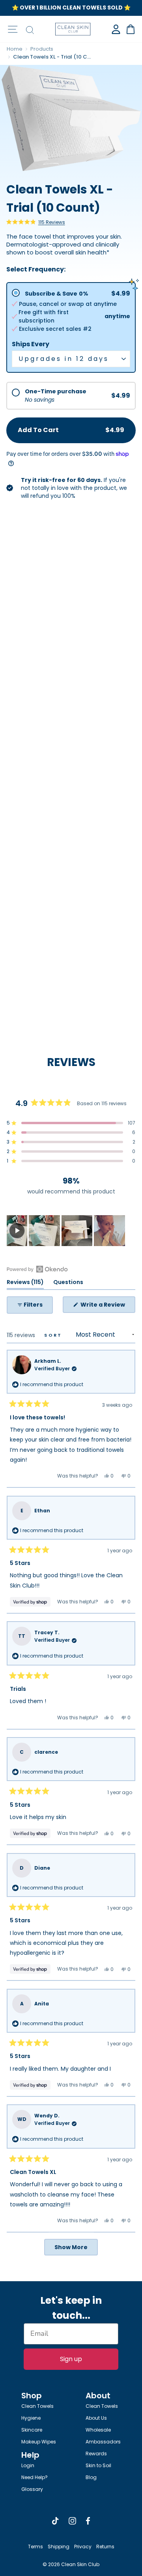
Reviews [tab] (25, 1283)
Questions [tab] (68, 1283)
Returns (105, 2547)
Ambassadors (103, 2442)
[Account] (116, 29)
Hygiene (31, 2418)
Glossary (32, 2489)
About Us (96, 2418)
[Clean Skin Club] (73, 29)
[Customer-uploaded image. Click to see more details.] (44, 1231)
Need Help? (35, 2477)
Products (42, 49)
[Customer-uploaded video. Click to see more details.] (17, 1231)
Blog (91, 2477)
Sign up (71, 2359)
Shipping (59, 2547)
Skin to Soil (98, 2465)
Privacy (83, 2547)
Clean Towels (37, 2406)
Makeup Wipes (39, 2442)
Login (28, 2465)
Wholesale (98, 2430)
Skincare (32, 2430)
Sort (54, 1335)
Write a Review (107, 1307)
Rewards (96, 2454)
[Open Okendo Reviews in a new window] (37, 1269)
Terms (35, 2547)
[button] (36, 222)
